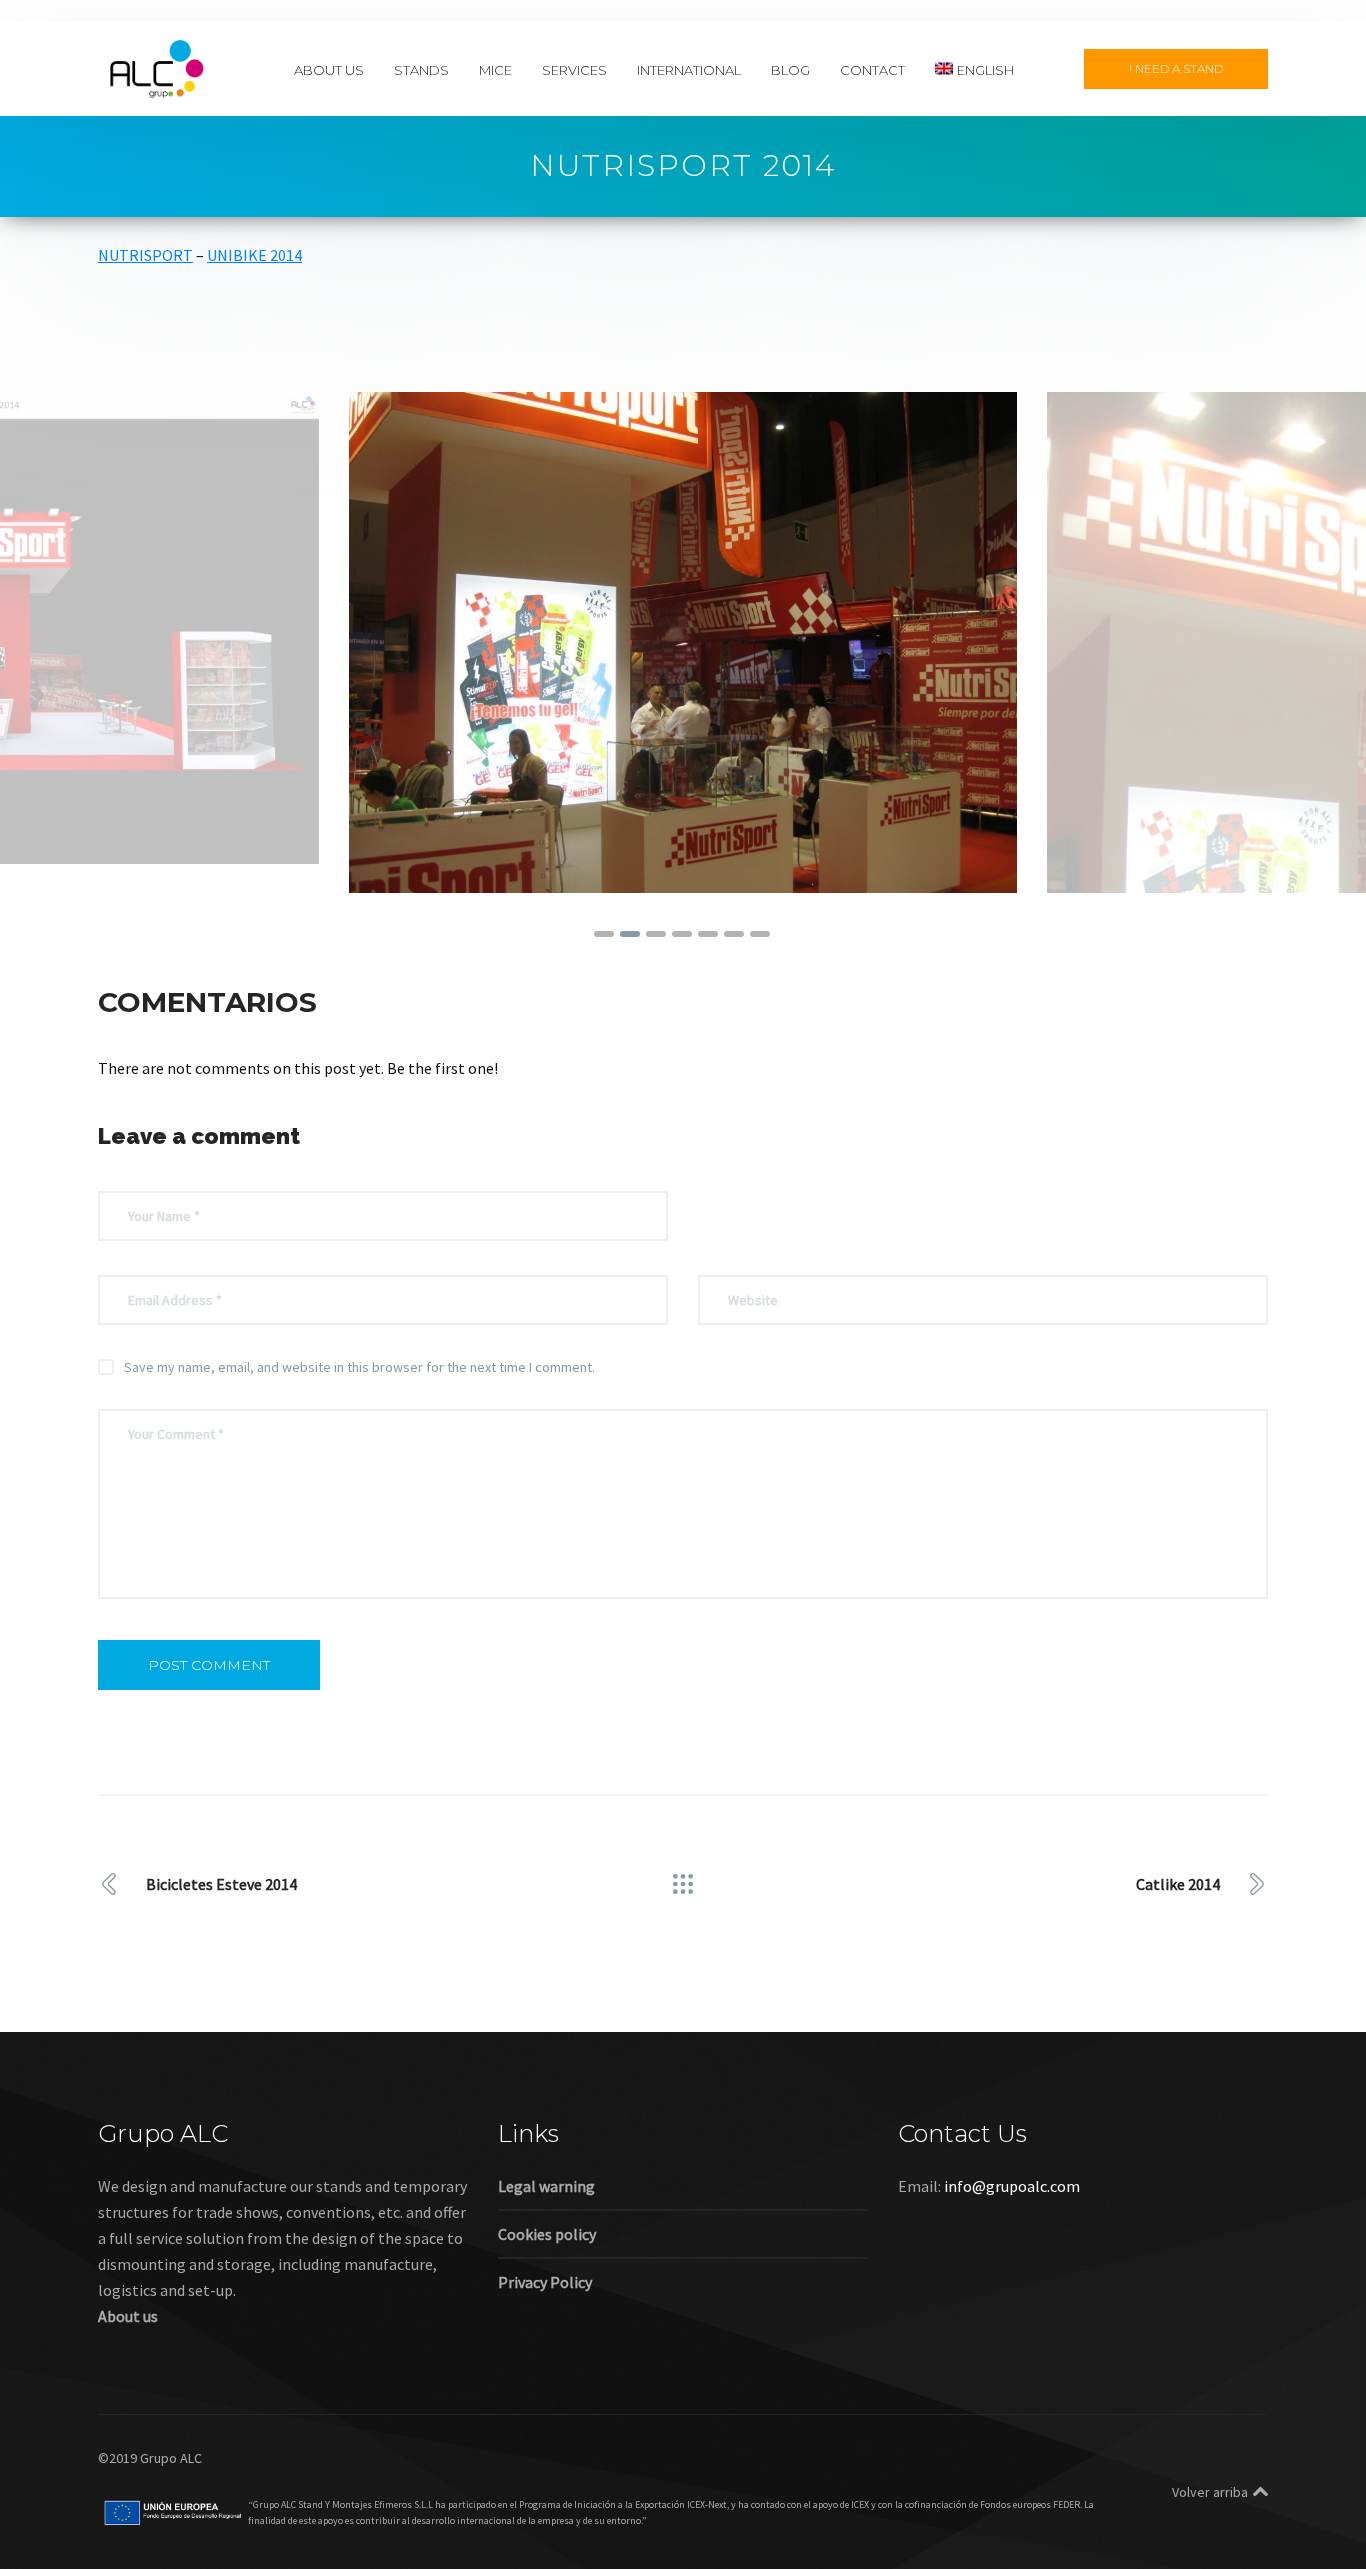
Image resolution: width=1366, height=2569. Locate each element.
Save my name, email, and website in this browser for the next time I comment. (359, 1367)
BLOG (790, 69)
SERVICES (574, 69)
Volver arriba (1210, 2492)
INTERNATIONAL (689, 69)
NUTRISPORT (145, 255)
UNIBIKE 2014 (254, 255)
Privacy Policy (545, 2282)
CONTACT (872, 69)
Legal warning (546, 2186)
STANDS (421, 69)
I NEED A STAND (1176, 68)
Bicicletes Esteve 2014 (221, 1884)
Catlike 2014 (1178, 1884)
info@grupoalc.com (1012, 2186)
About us (128, 2316)
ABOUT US (329, 69)
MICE (495, 69)
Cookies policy (547, 2234)
